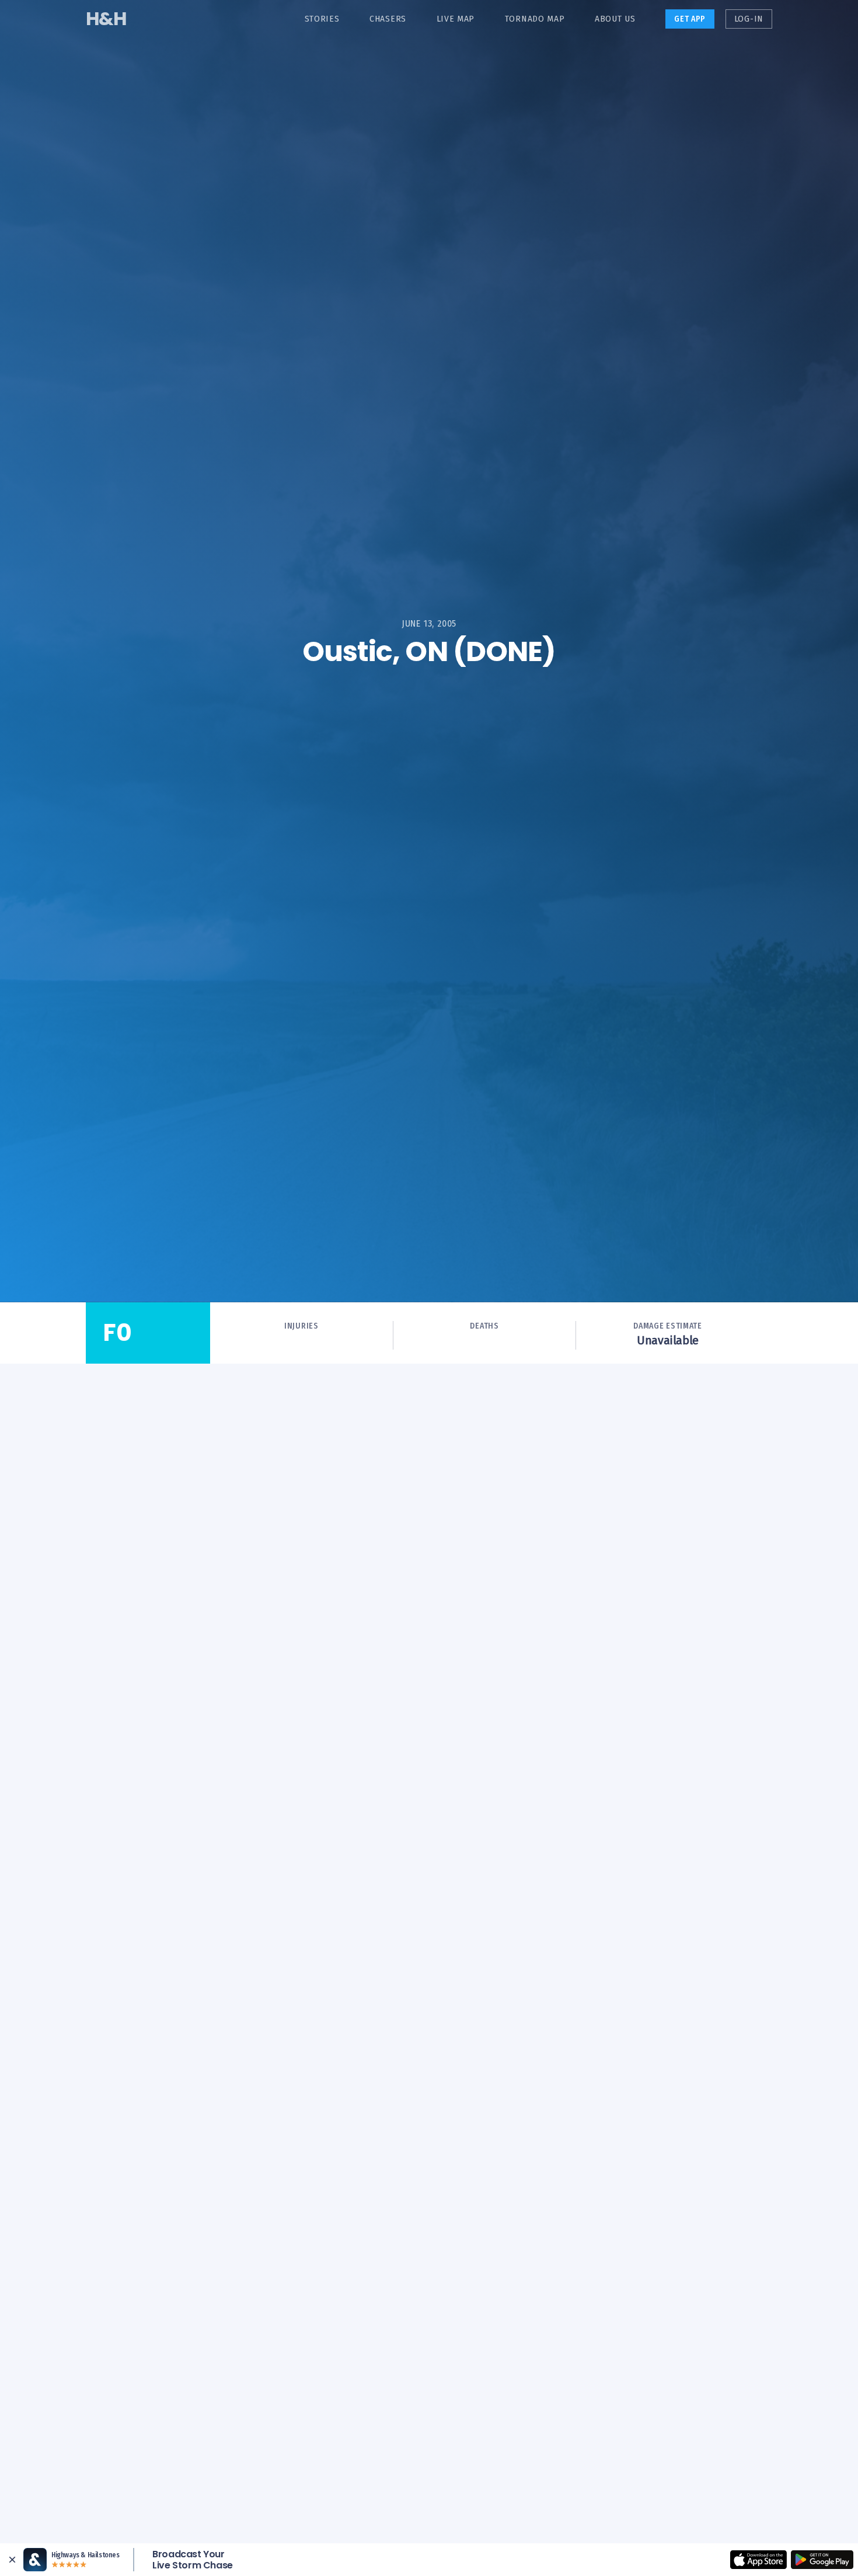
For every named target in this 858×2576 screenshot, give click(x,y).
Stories (322, 19)
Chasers (388, 19)
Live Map (456, 19)
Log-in (749, 19)
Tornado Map (535, 19)
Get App (690, 19)
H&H (106, 18)
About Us (615, 19)
